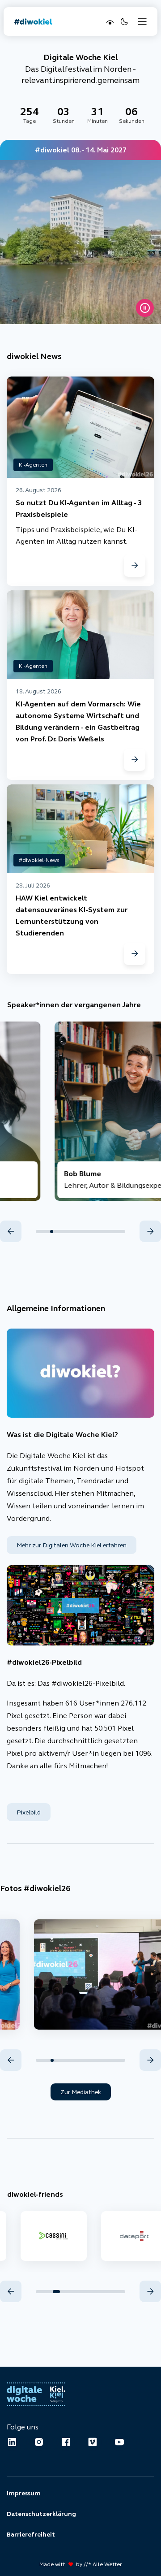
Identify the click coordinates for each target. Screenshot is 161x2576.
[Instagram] (39, 2442)
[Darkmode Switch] (123, 22)
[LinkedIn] (12, 2442)
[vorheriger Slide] (11, 1231)
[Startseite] (33, 22)
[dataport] (50, 2236)
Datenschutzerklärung (41, 2514)
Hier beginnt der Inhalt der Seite (55, 43)
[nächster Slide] (150, 1231)
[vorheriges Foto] (11, 2060)
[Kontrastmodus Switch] (109, 22)
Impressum (24, 2493)
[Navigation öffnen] (142, 22)
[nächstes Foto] (150, 2060)
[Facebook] (66, 2442)
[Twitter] (93, 2442)
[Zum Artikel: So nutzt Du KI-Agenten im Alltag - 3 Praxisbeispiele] (135, 566)
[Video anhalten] (145, 308)
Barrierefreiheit (31, 2534)
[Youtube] (119, 2442)
